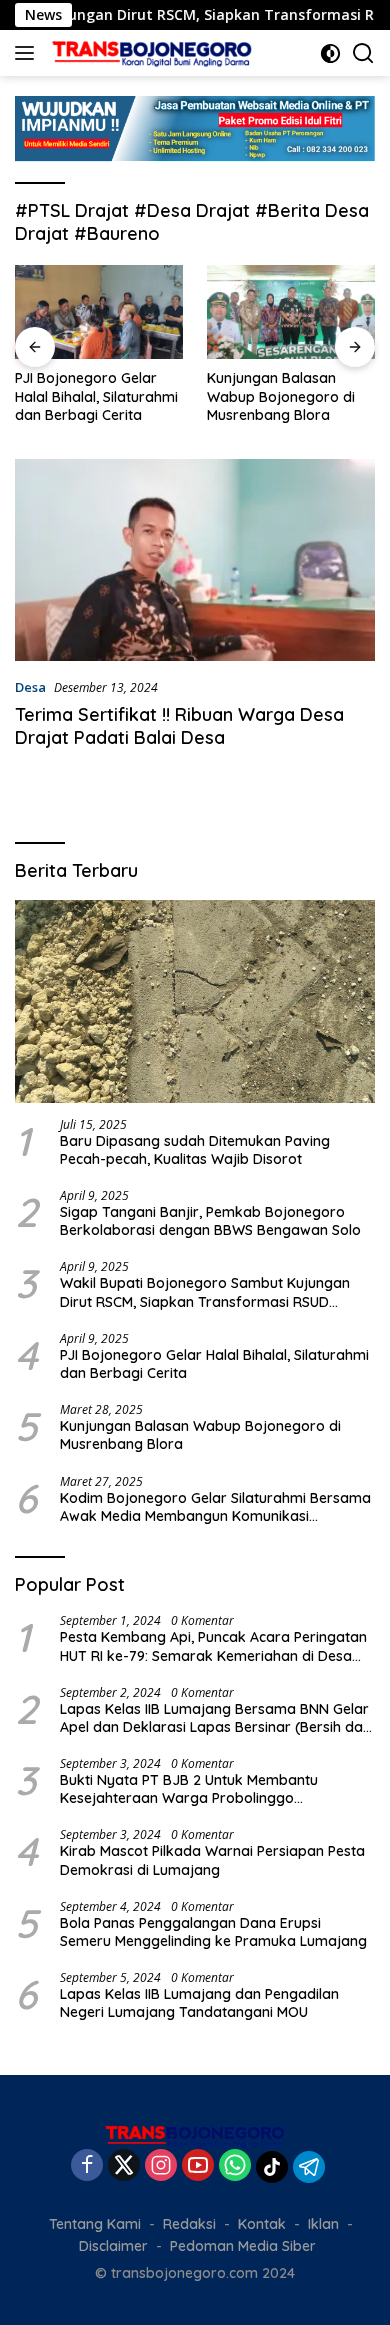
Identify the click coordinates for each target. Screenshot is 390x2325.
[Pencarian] (363, 53)
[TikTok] (272, 2167)
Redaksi (189, 2224)
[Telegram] (309, 2167)
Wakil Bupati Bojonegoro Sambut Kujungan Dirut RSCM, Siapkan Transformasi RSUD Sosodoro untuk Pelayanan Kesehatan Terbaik (215, 1292)
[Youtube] (198, 2166)
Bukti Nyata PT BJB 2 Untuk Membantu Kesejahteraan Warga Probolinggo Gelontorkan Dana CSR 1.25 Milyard (189, 1789)
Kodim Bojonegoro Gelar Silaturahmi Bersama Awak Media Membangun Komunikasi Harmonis (215, 1507)
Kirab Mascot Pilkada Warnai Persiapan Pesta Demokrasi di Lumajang (212, 1860)
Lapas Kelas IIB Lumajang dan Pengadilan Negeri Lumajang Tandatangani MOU (199, 2003)
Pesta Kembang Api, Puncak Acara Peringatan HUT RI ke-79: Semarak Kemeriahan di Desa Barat (213, 1646)
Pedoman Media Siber (243, 2246)
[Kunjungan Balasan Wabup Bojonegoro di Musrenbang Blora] (291, 312)
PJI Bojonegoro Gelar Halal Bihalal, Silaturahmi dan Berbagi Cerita (96, 396)
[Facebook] (87, 2166)
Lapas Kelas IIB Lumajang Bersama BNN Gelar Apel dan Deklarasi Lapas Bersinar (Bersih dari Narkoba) (216, 1718)
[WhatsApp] (235, 2166)
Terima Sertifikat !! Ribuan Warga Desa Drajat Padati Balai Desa (179, 726)
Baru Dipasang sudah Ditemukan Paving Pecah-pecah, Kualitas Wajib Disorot (195, 1150)
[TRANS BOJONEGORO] (149, 53)
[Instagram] (161, 2166)
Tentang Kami (95, 2224)
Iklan (323, 2224)
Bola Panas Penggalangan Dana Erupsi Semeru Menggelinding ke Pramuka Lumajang (215, 1932)
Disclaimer (113, 2246)
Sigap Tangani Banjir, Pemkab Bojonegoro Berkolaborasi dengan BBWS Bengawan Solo (210, 1221)
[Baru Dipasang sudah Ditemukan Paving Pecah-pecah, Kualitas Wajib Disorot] (195, 1001)
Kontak (262, 2224)
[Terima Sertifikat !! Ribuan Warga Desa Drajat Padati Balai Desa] (195, 560)
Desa (30, 687)
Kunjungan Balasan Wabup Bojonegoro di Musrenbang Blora (281, 396)
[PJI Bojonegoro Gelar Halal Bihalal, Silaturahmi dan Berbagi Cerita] (99, 312)
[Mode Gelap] (330, 53)
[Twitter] (124, 2166)
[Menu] (28, 53)
